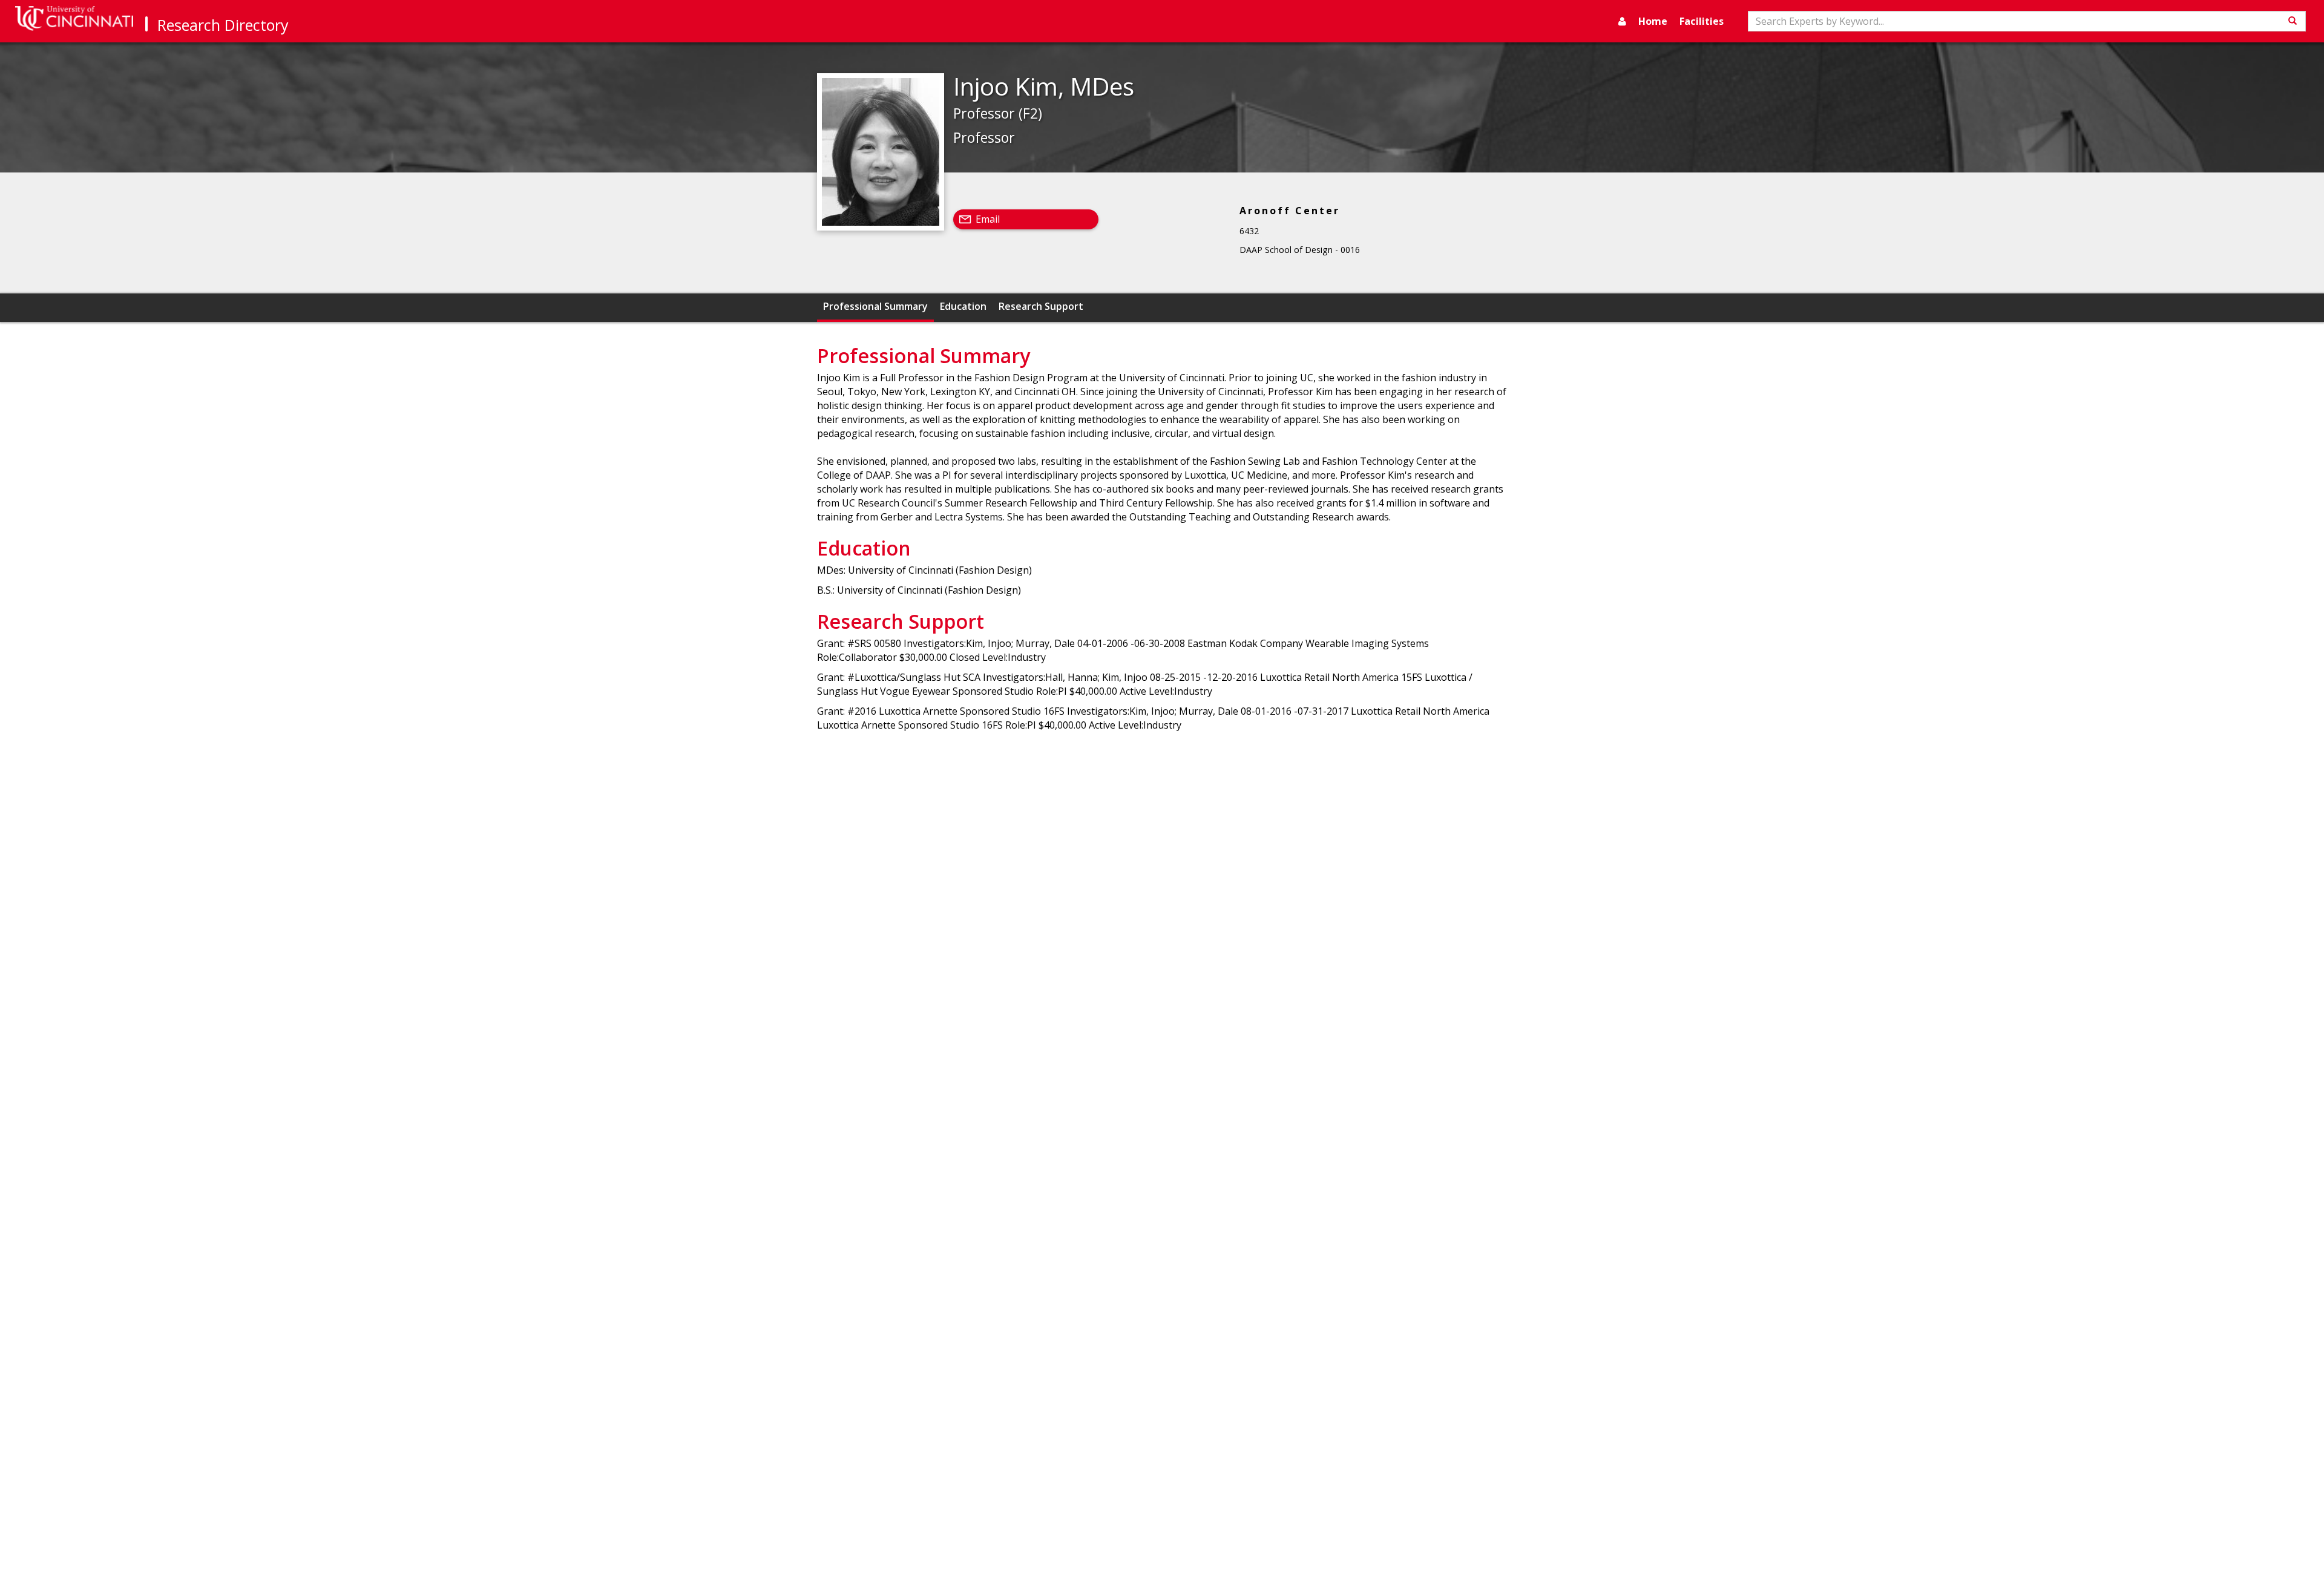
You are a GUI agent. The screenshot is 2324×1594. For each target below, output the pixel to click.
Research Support (1041, 306)
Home (1653, 21)
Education (963, 306)
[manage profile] (1622, 21)
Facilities (1702, 21)
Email (988, 219)
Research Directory (223, 25)
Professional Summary (875, 306)
